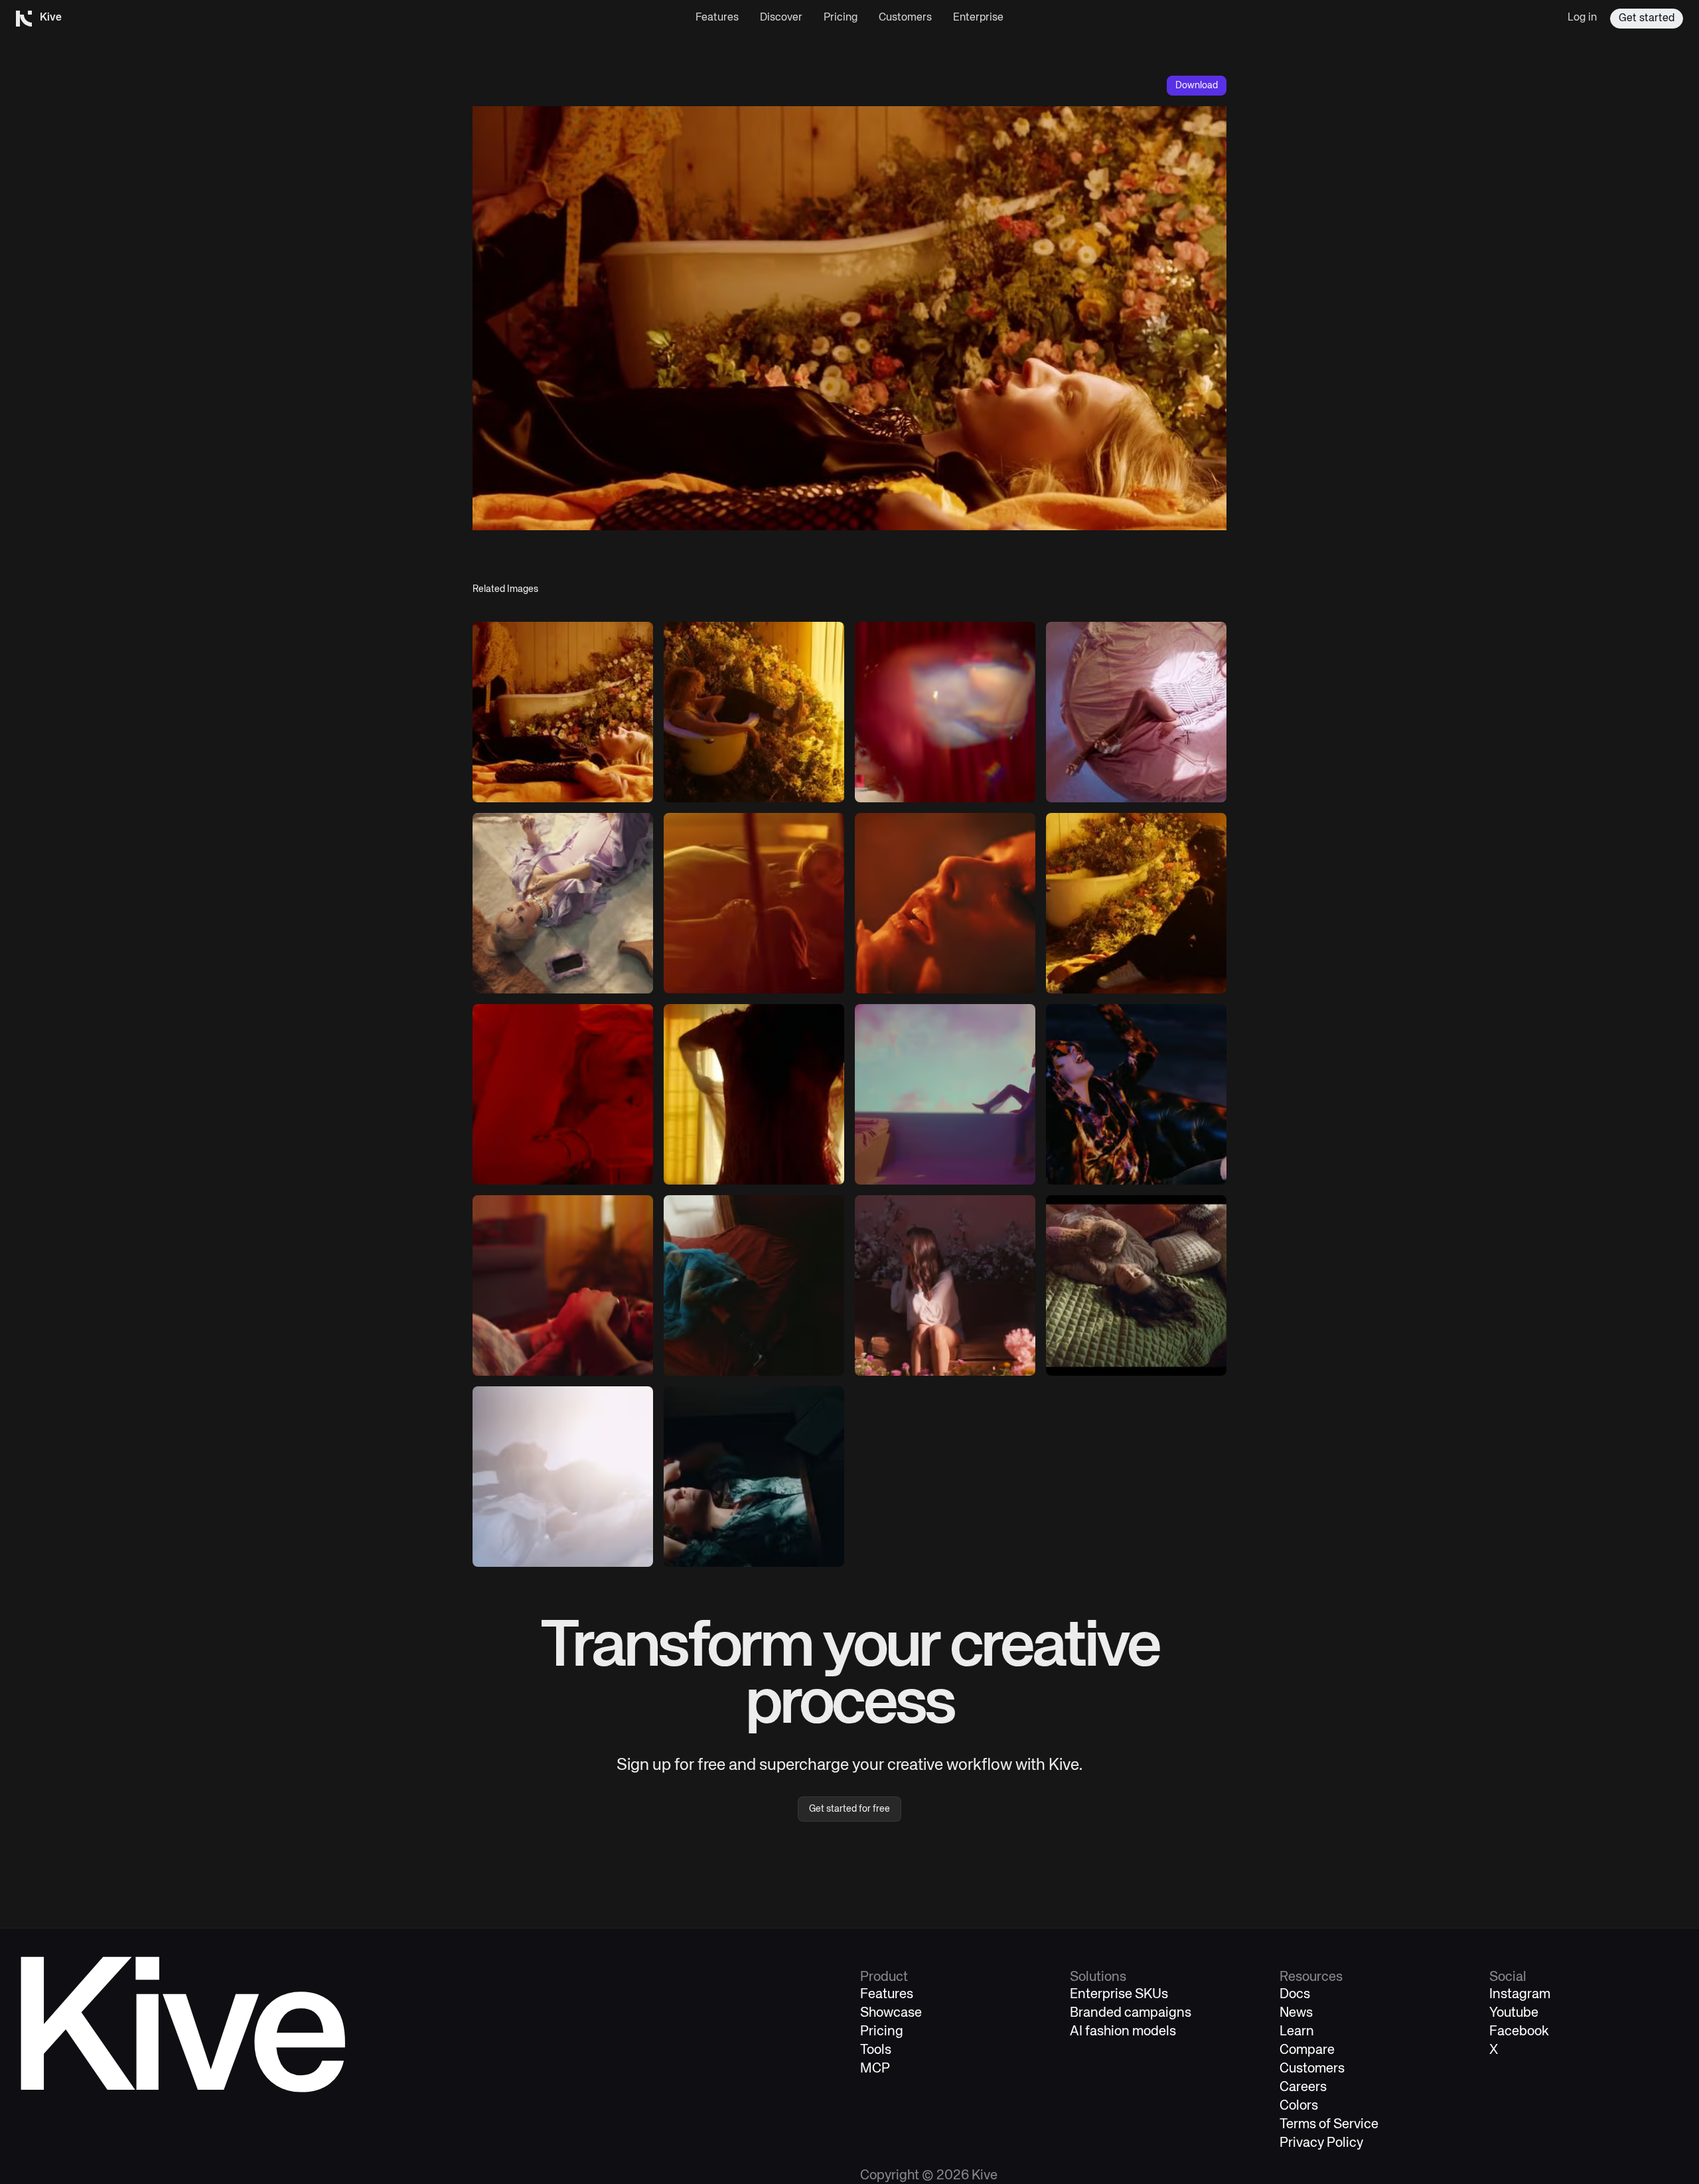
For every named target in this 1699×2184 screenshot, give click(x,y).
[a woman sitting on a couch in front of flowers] (945, 1285)
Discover (781, 18)
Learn (1297, 2032)
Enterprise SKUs (1119, 1995)
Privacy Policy (1321, 2143)
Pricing (841, 18)
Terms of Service (1329, 2125)
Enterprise (978, 18)
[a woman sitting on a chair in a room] (754, 903)
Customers (905, 18)
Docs (1295, 1995)
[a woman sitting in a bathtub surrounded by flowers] (754, 712)
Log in (1582, 18)
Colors (1299, 2106)
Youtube (1514, 2013)
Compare (1307, 2050)
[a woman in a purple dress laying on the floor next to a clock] (563, 903)
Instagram (1520, 1995)
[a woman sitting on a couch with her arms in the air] (1136, 1094)
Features (717, 18)
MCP (875, 2069)
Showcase (891, 2013)
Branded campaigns (1131, 2013)
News (1296, 2013)
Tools (876, 2050)
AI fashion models (1123, 2032)
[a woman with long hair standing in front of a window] (754, 1094)
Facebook (1519, 2032)
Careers (1303, 2087)
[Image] (563, 712)
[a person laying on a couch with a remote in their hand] (563, 1285)
